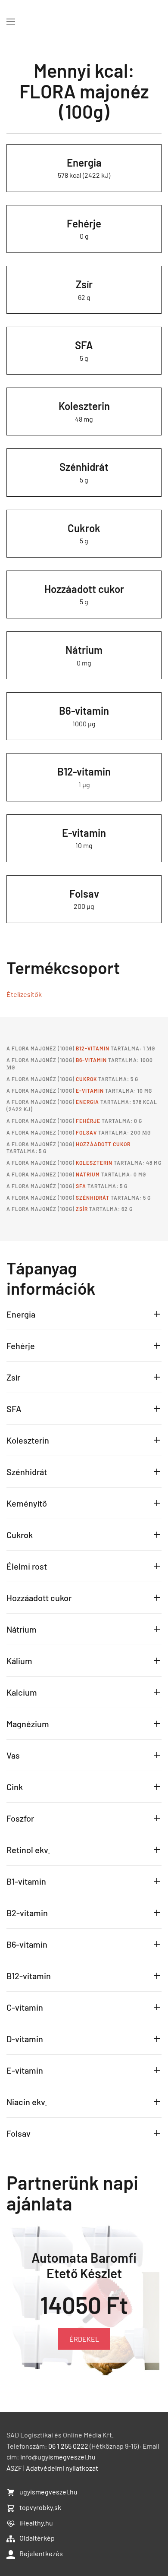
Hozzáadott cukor (84, 589)
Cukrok (84, 528)
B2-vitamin (27, 1913)
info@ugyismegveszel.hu (58, 2457)
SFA (84, 345)
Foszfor (20, 1818)
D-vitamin (25, 2039)
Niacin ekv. (27, 2102)
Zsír (84, 284)
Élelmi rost (27, 1566)
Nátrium (84, 650)
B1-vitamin (26, 1881)
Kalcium (22, 1692)
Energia (84, 162)
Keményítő (27, 1503)
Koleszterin (84, 406)
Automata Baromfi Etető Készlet (84, 2265)
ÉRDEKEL (84, 2339)
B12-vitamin (84, 771)
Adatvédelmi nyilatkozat (62, 2468)
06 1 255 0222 (68, 2446)
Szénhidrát (84, 467)
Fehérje (84, 223)
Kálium (19, 1661)
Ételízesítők (24, 994)
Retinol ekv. (28, 1850)
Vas (13, 1755)
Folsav (84, 894)
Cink (15, 1787)
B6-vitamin (84, 711)
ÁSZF (14, 2468)
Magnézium (28, 1724)
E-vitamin (84, 833)
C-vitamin (25, 2007)
